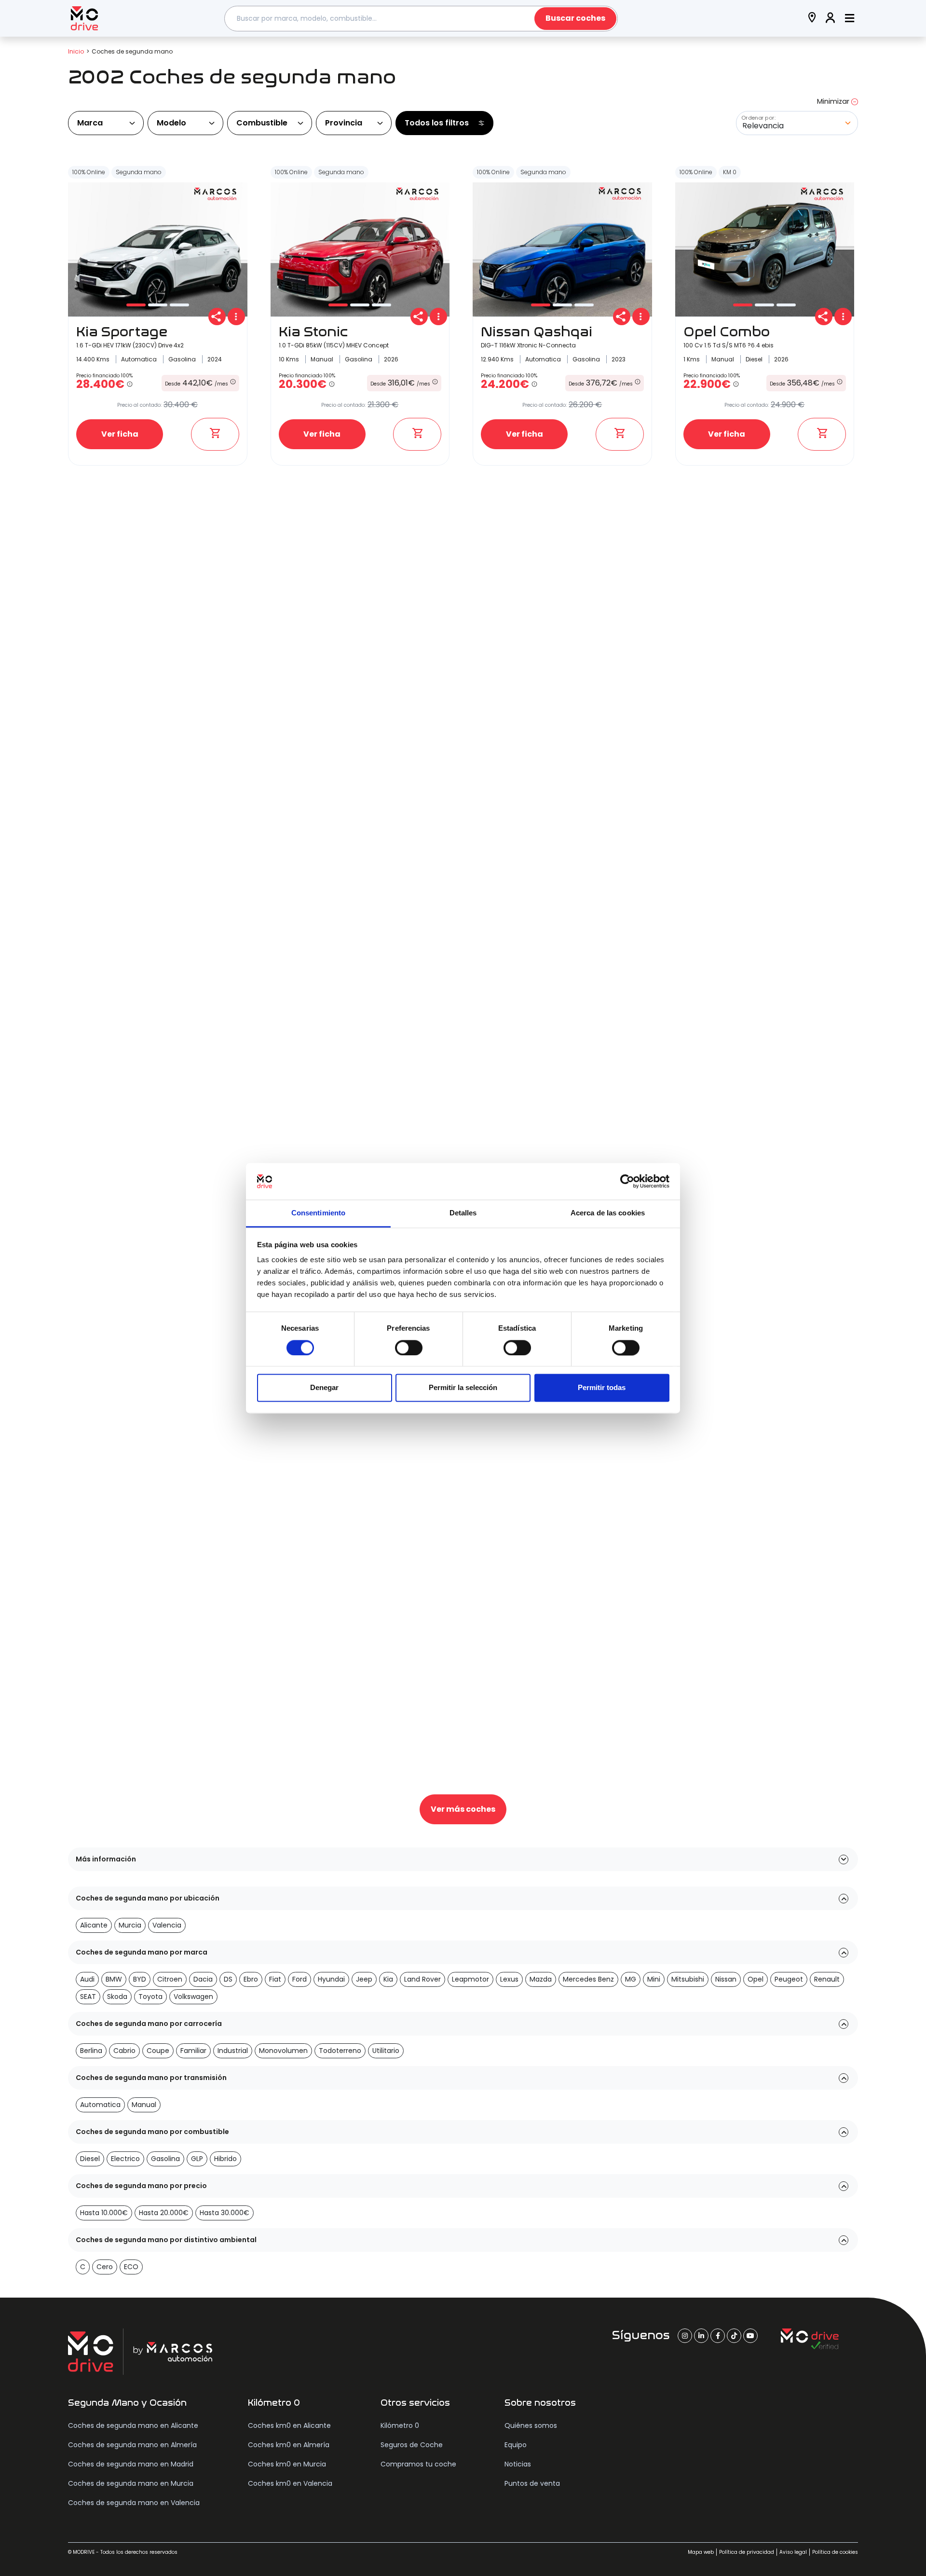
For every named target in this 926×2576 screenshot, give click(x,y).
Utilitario (386, 2051)
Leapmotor (470, 1979)
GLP (197, 2159)
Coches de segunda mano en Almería (132, 2445)
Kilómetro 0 (400, 2425)
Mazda (541, 1979)
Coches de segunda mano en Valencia (134, 2503)
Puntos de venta (532, 2483)
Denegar (324, 1388)
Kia (388, 1979)
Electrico (125, 2159)
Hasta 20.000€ (164, 2213)
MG (631, 1979)
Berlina (91, 2051)
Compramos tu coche (418, 2464)
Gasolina (165, 2159)
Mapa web (701, 2552)
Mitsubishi (688, 1979)
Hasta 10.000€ (104, 2213)
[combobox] (421, 19)
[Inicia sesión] (831, 19)
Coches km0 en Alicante (289, 2425)
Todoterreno (340, 2051)
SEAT (88, 1997)
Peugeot (789, 1979)
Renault (827, 1979)
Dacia (203, 1979)
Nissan (726, 1979)
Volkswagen (193, 1997)
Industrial (233, 2051)
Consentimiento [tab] (318, 1213)
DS (228, 1979)
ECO (131, 2267)
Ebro (251, 1979)
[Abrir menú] (850, 19)
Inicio (76, 51)
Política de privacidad (747, 2552)
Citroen (170, 1979)
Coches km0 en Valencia (290, 2483)
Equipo (516, 2445)
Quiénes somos (531, 2425)
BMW (114, 1979)
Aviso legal (793, 2552)
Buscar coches (575, 18)
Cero (105, 2267)
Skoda (117, 1997)
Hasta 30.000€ (225, 2213)
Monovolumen (283, 2051)
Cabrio (124, 2051)
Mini (654, 1979)
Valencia (167, 1925)
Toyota (150, 1997)
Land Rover (422, 1979)
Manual (144, 2105)
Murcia (130, 1925)
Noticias (518, 2464)
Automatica (100, 2105)
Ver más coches (463, 1809)
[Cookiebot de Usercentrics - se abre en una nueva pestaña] (627, 1181)
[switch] (409, 1348)
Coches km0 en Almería (289, 2445)
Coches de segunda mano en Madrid (131, 2464)
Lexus (509, 1979)
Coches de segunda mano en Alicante (133, 2425)
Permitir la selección (463, 1388)
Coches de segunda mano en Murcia (131, 2483)
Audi (87, 1979)
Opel (756, 1979)
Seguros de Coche (412, 2445)
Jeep (364, 1979)
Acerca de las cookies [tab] (608, 1213)
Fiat (275, 1979)
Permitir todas (602, 1388)
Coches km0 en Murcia (287, 2464)
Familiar (193, 2051)
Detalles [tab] (463, 1213)
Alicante (94, 1925)
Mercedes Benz (588, 1979)
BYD (140, 1979)
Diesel (90, 2159)
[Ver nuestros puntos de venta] (812, 19)
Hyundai (331, 1979)
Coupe (158, 2051)
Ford (300, 1979)
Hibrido (225, 2159)
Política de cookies (835, 2552)
